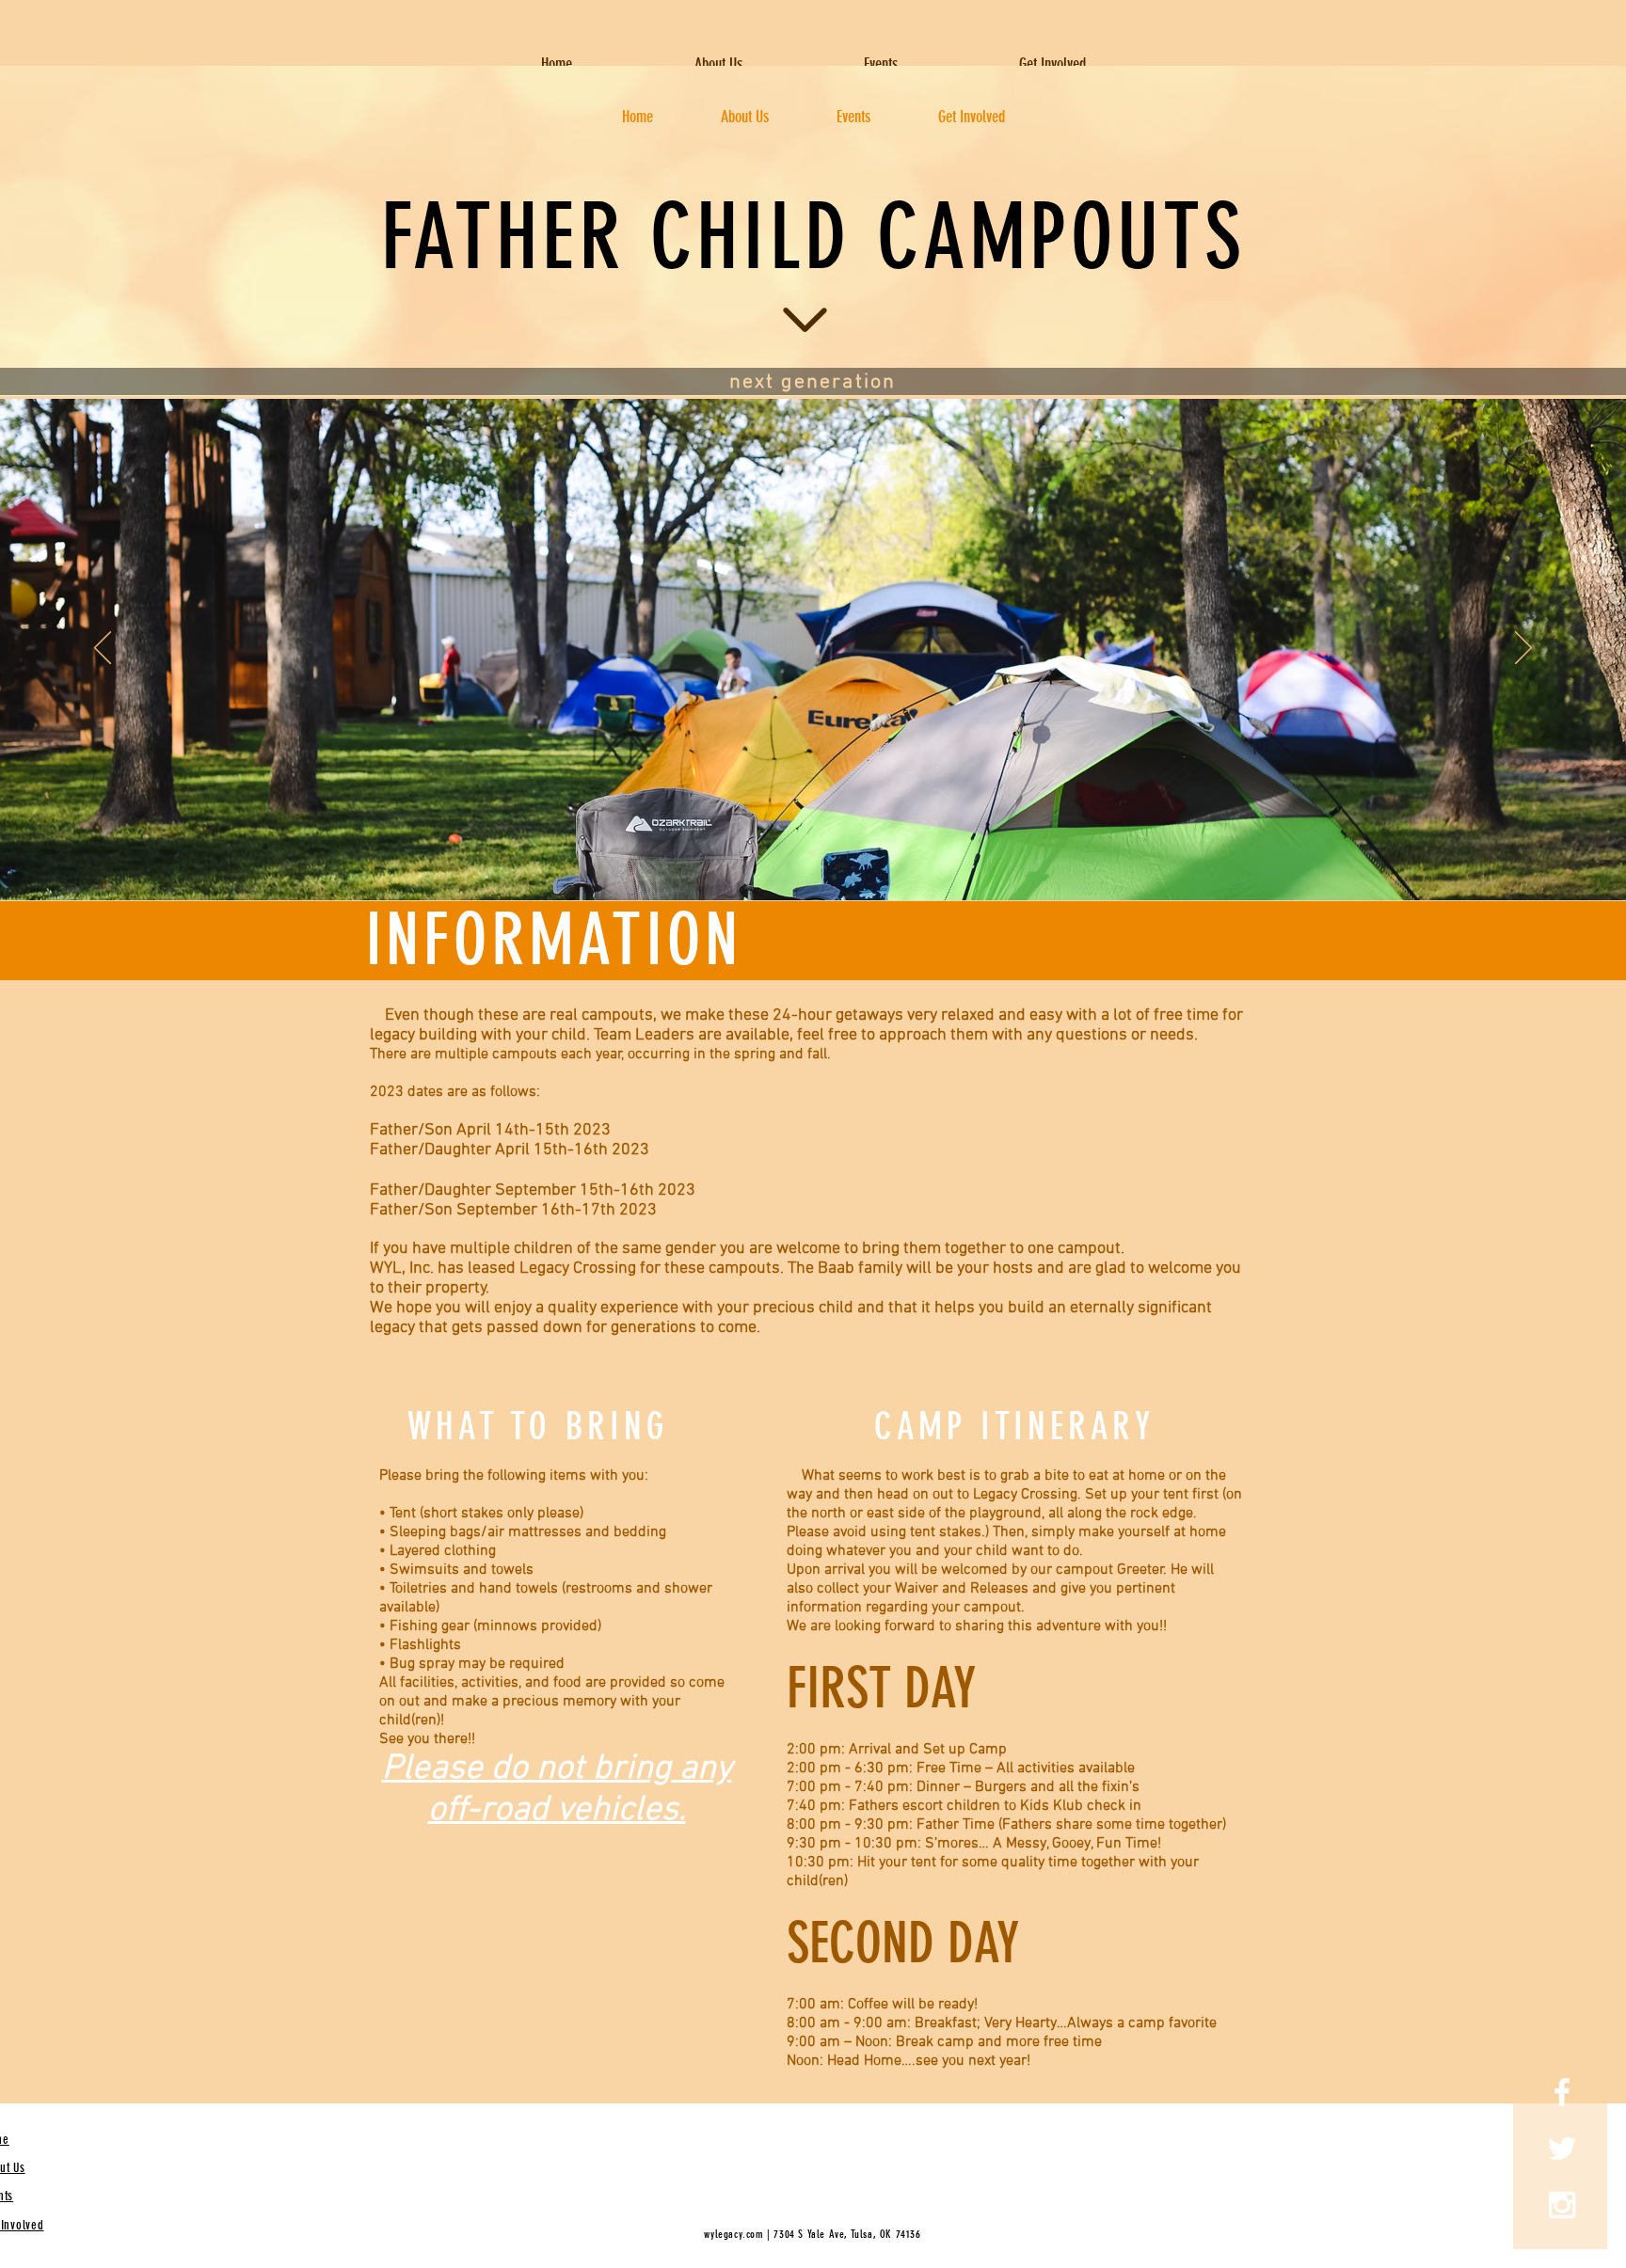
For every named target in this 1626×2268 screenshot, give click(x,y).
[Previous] (103, 649)
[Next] (1523, 649)
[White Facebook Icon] (1562, 2092)
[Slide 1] (813, 853)
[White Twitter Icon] (1562, 2149)
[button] (880, 64)
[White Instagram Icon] (1562, 2205)
